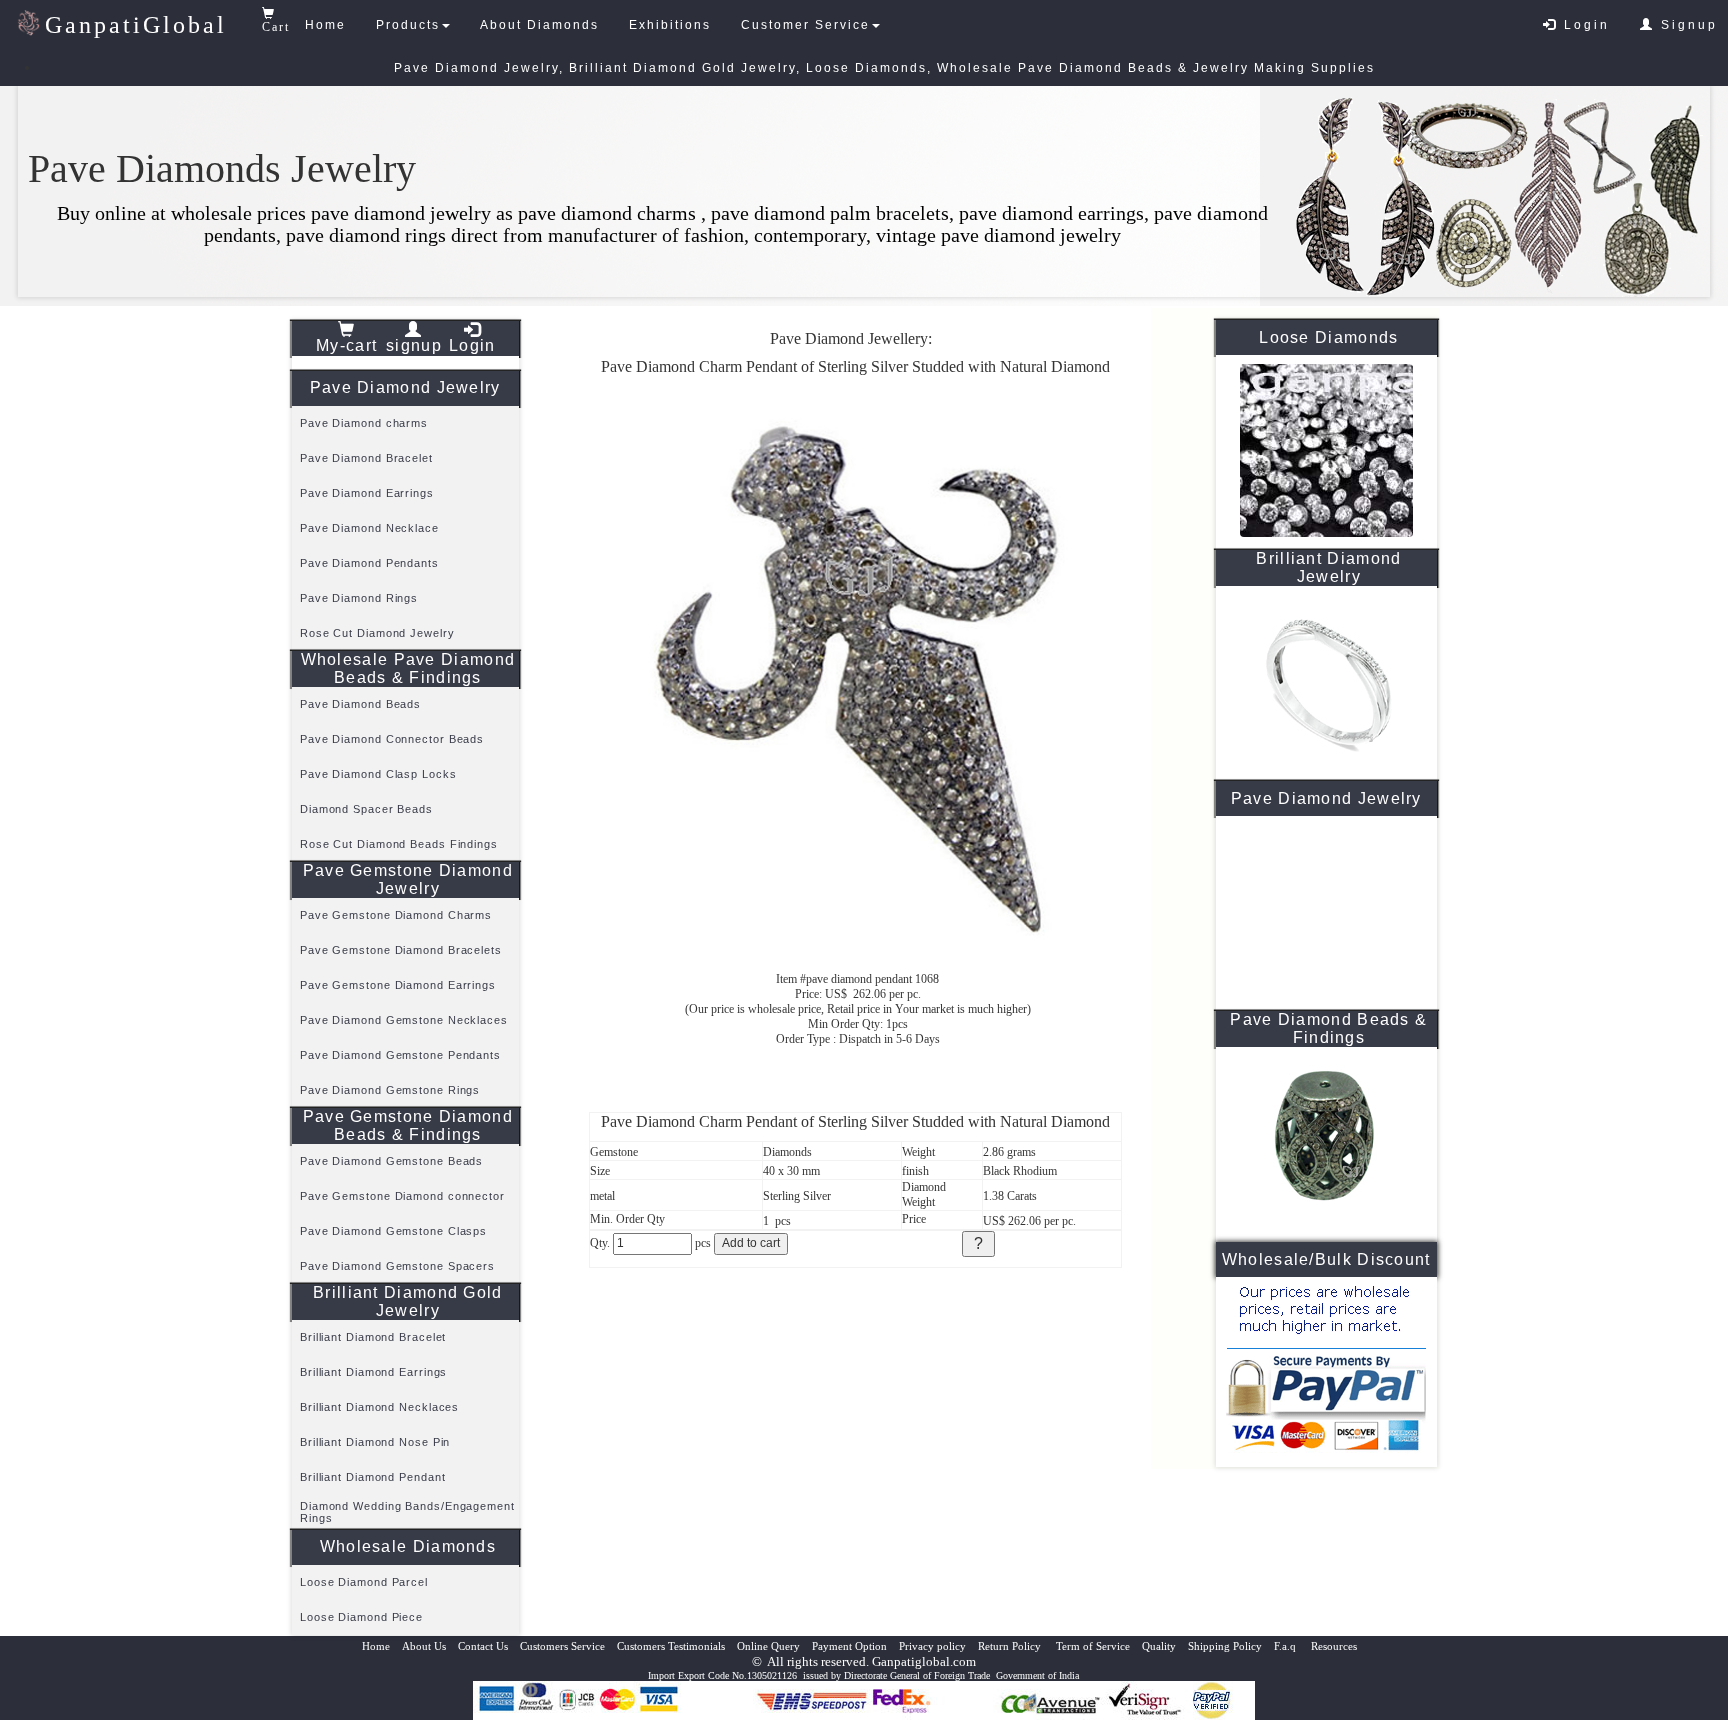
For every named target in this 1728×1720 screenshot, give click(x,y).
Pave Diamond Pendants (369, 563)
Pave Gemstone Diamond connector (402, 1196)
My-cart (346, 345)
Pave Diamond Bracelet (366, 458)
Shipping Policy (1225, 1646)
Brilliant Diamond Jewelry (1328, 567)
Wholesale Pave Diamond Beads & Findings (408, 668)
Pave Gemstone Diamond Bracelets (401, 950)
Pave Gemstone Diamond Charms (396, 915)
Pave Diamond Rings (359, 598)
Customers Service (562, 1646)
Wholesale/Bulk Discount (1326, 1259)
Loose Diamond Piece (361, 1617)
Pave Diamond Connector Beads (392, 739)
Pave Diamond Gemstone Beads (391, 1161)
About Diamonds (539, 25)
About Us (424, 1646)
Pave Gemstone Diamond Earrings (398, 985)
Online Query (768, 1646)
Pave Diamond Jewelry (405, 387)
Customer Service (805, 25)
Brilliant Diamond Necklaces (379, 1407)
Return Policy (1011, 1646)
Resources (1334, 1646)
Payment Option (849, 1646)
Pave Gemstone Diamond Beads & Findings (408, 1125)
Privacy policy (932, 1646)
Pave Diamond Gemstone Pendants (400, 1055)
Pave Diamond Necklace (369, 528)
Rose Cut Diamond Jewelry (377, 633)
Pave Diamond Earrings (367, 493)
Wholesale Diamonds (408, 1546)
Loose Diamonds (1328, 337)
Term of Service (1093, 1646)
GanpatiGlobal (136, 25)
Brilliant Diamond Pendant (373, 1477)
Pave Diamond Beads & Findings (1328, 1028)
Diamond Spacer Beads (366, 809)
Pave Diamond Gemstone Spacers (397, 1266)
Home (325, 25)
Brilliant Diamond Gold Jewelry (408, 1301)
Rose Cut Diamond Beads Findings (399, 844)
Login (1584, 25)
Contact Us (483, 1646)
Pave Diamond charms (364, 423)
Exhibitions (670, 25)
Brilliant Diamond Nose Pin (375, 1442)
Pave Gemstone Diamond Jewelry (408, 879)
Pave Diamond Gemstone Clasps (393, 1231)
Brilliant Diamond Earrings (373, 1372)
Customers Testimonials (671, 1646)
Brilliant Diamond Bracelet (373, 1337)
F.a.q (1286, 1646)
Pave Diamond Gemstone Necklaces (404, 1020)
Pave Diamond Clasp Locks (378, 774)
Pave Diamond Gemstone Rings (390, 1090)
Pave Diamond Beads (360, 704)
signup (414, 345)
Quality (1159, 1646)
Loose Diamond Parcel (364, 1582)
